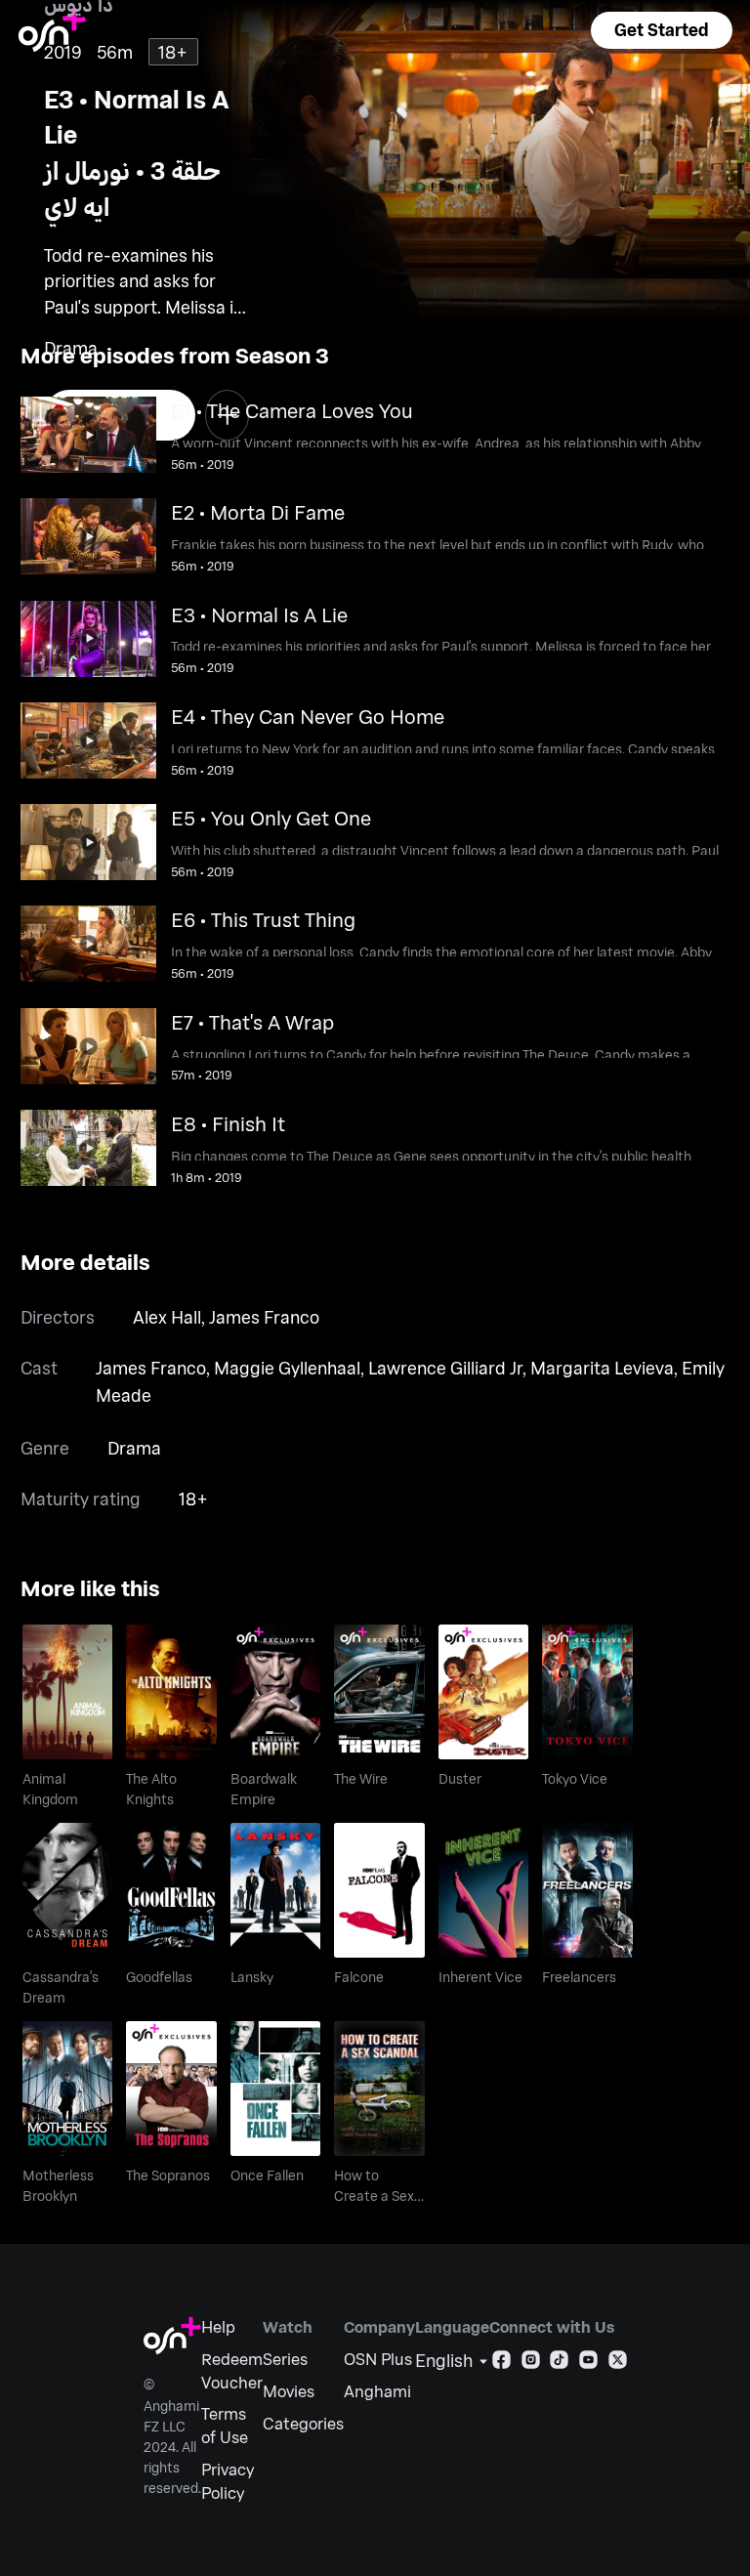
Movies (289, 2391)
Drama (134, 1448)
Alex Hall (167, 1317)
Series (285, 2359)
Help (218, 2326)
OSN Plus (378, 2359)
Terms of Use (225, 2425)
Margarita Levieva (602, 1368)
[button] (661, 30)
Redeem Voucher (232, 2370)
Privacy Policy (228, 2481)
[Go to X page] (618, 2364)
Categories (303, 2423)
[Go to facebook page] (501, 2364)
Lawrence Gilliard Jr (445, 1368)
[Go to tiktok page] (559, 2364)
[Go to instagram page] (531, 2364)
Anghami (377, 2391)
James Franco (264, 1317)
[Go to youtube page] (588, 2364)
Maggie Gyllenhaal (287, 1368)
